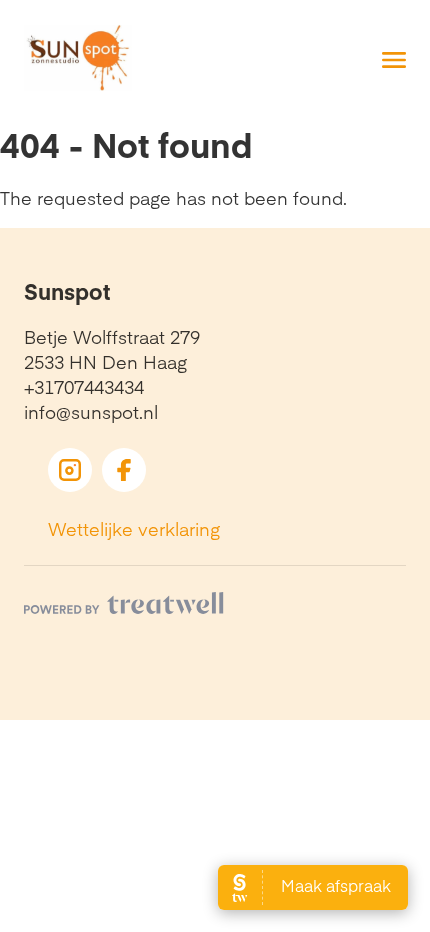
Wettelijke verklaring (134, 528)
